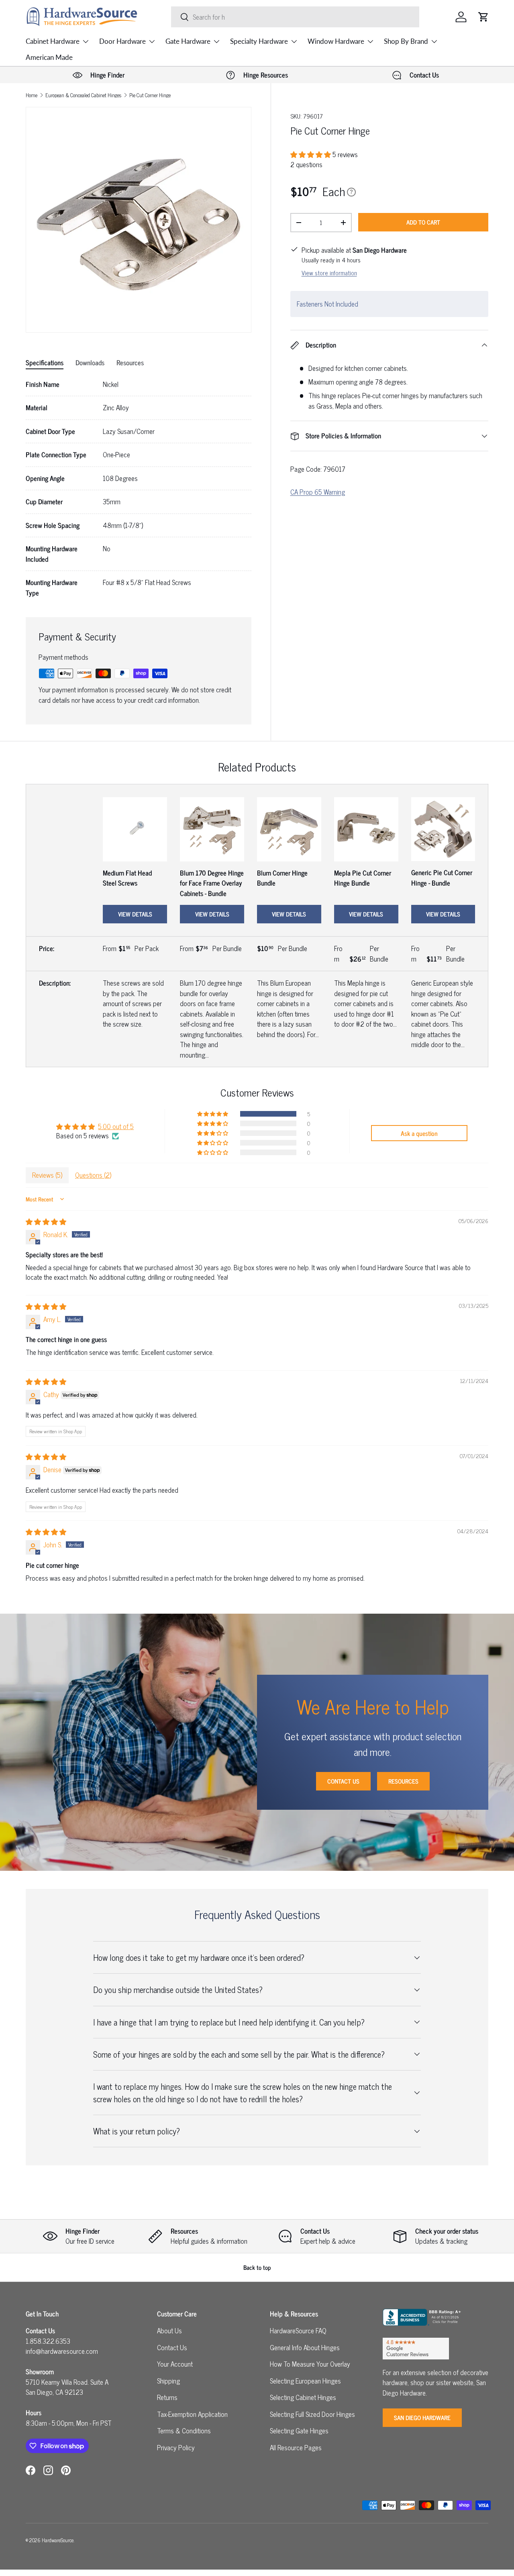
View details (135, 914)
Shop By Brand (406, 41)
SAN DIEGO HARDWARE (422, 2417)
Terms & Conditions (184, 2431)
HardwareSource (58, 2540)
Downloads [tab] (90, 362)
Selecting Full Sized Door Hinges (312, 2414)
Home (32, 95)
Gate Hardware (188, 41)
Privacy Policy (176, 2447)
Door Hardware (122, 41)
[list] (139, 220)
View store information (329, 273)
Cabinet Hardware (53, 41)
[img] (46, 1222)
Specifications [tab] (45, 362)
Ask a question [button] (419, 1133)
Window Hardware (336, 41)
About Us (169, 2330)
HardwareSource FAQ (298, 2330)
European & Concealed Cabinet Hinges (83, 95)
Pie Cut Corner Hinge (150, 95)
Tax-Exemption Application (192, 2414)
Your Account (175, 2364)
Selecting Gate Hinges (299, 2431)
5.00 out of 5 (116, 1126)
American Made (49, 57)
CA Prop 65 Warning (318, 492)
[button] (483, 17)
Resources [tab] (130, 362)
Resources (403, 1781)
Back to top (257, 2267)
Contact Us (343, 1781)
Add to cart (423, 222)
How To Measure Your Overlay (310, 2364)
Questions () (93, 1175)
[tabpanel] (139, 489)
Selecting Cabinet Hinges (303, 2397)
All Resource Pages (296, 2447)
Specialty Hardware (259, 41)
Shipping (168, 2381)
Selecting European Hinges (305, 2381)
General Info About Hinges (305, 2347)
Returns (167, 2397)
